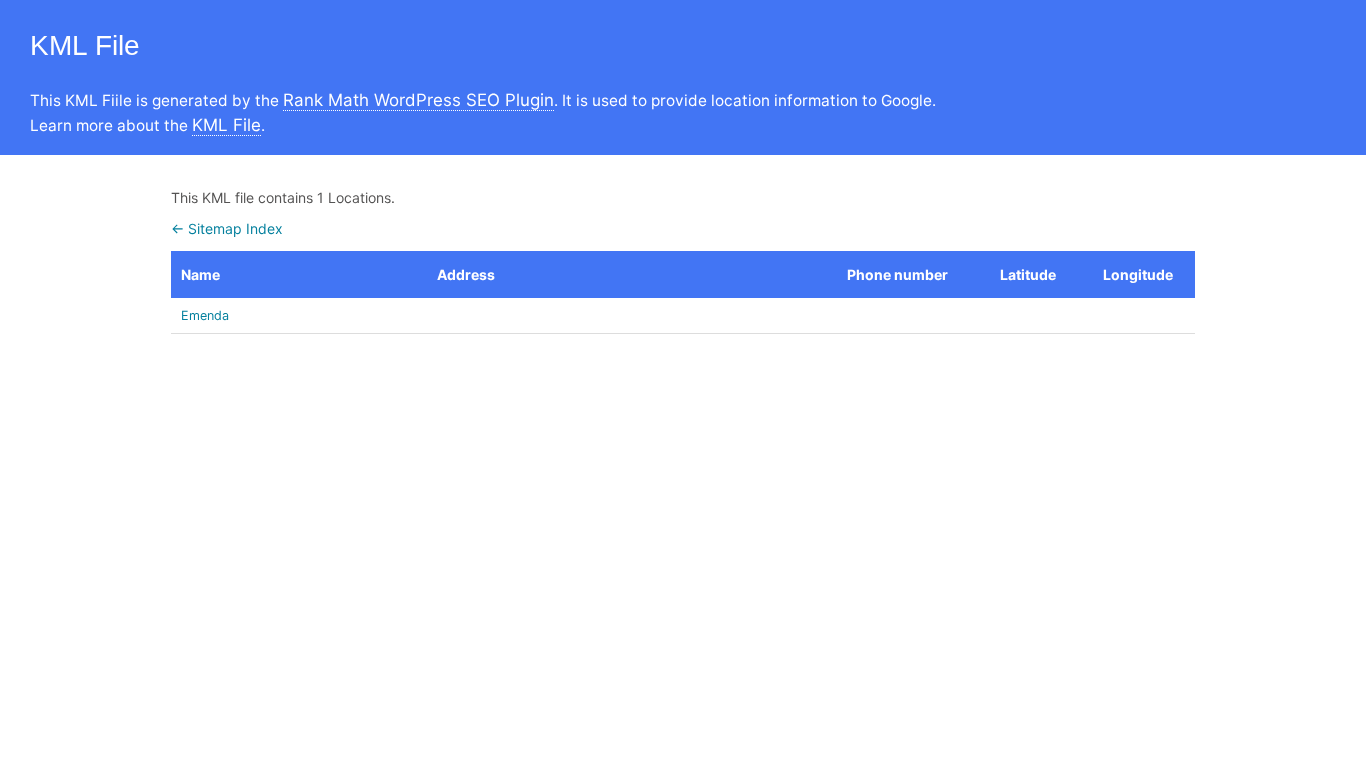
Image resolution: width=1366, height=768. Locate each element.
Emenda (205, 315)
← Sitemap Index (227, 228)
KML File (226, 125)
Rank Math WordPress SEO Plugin (418, 100)
